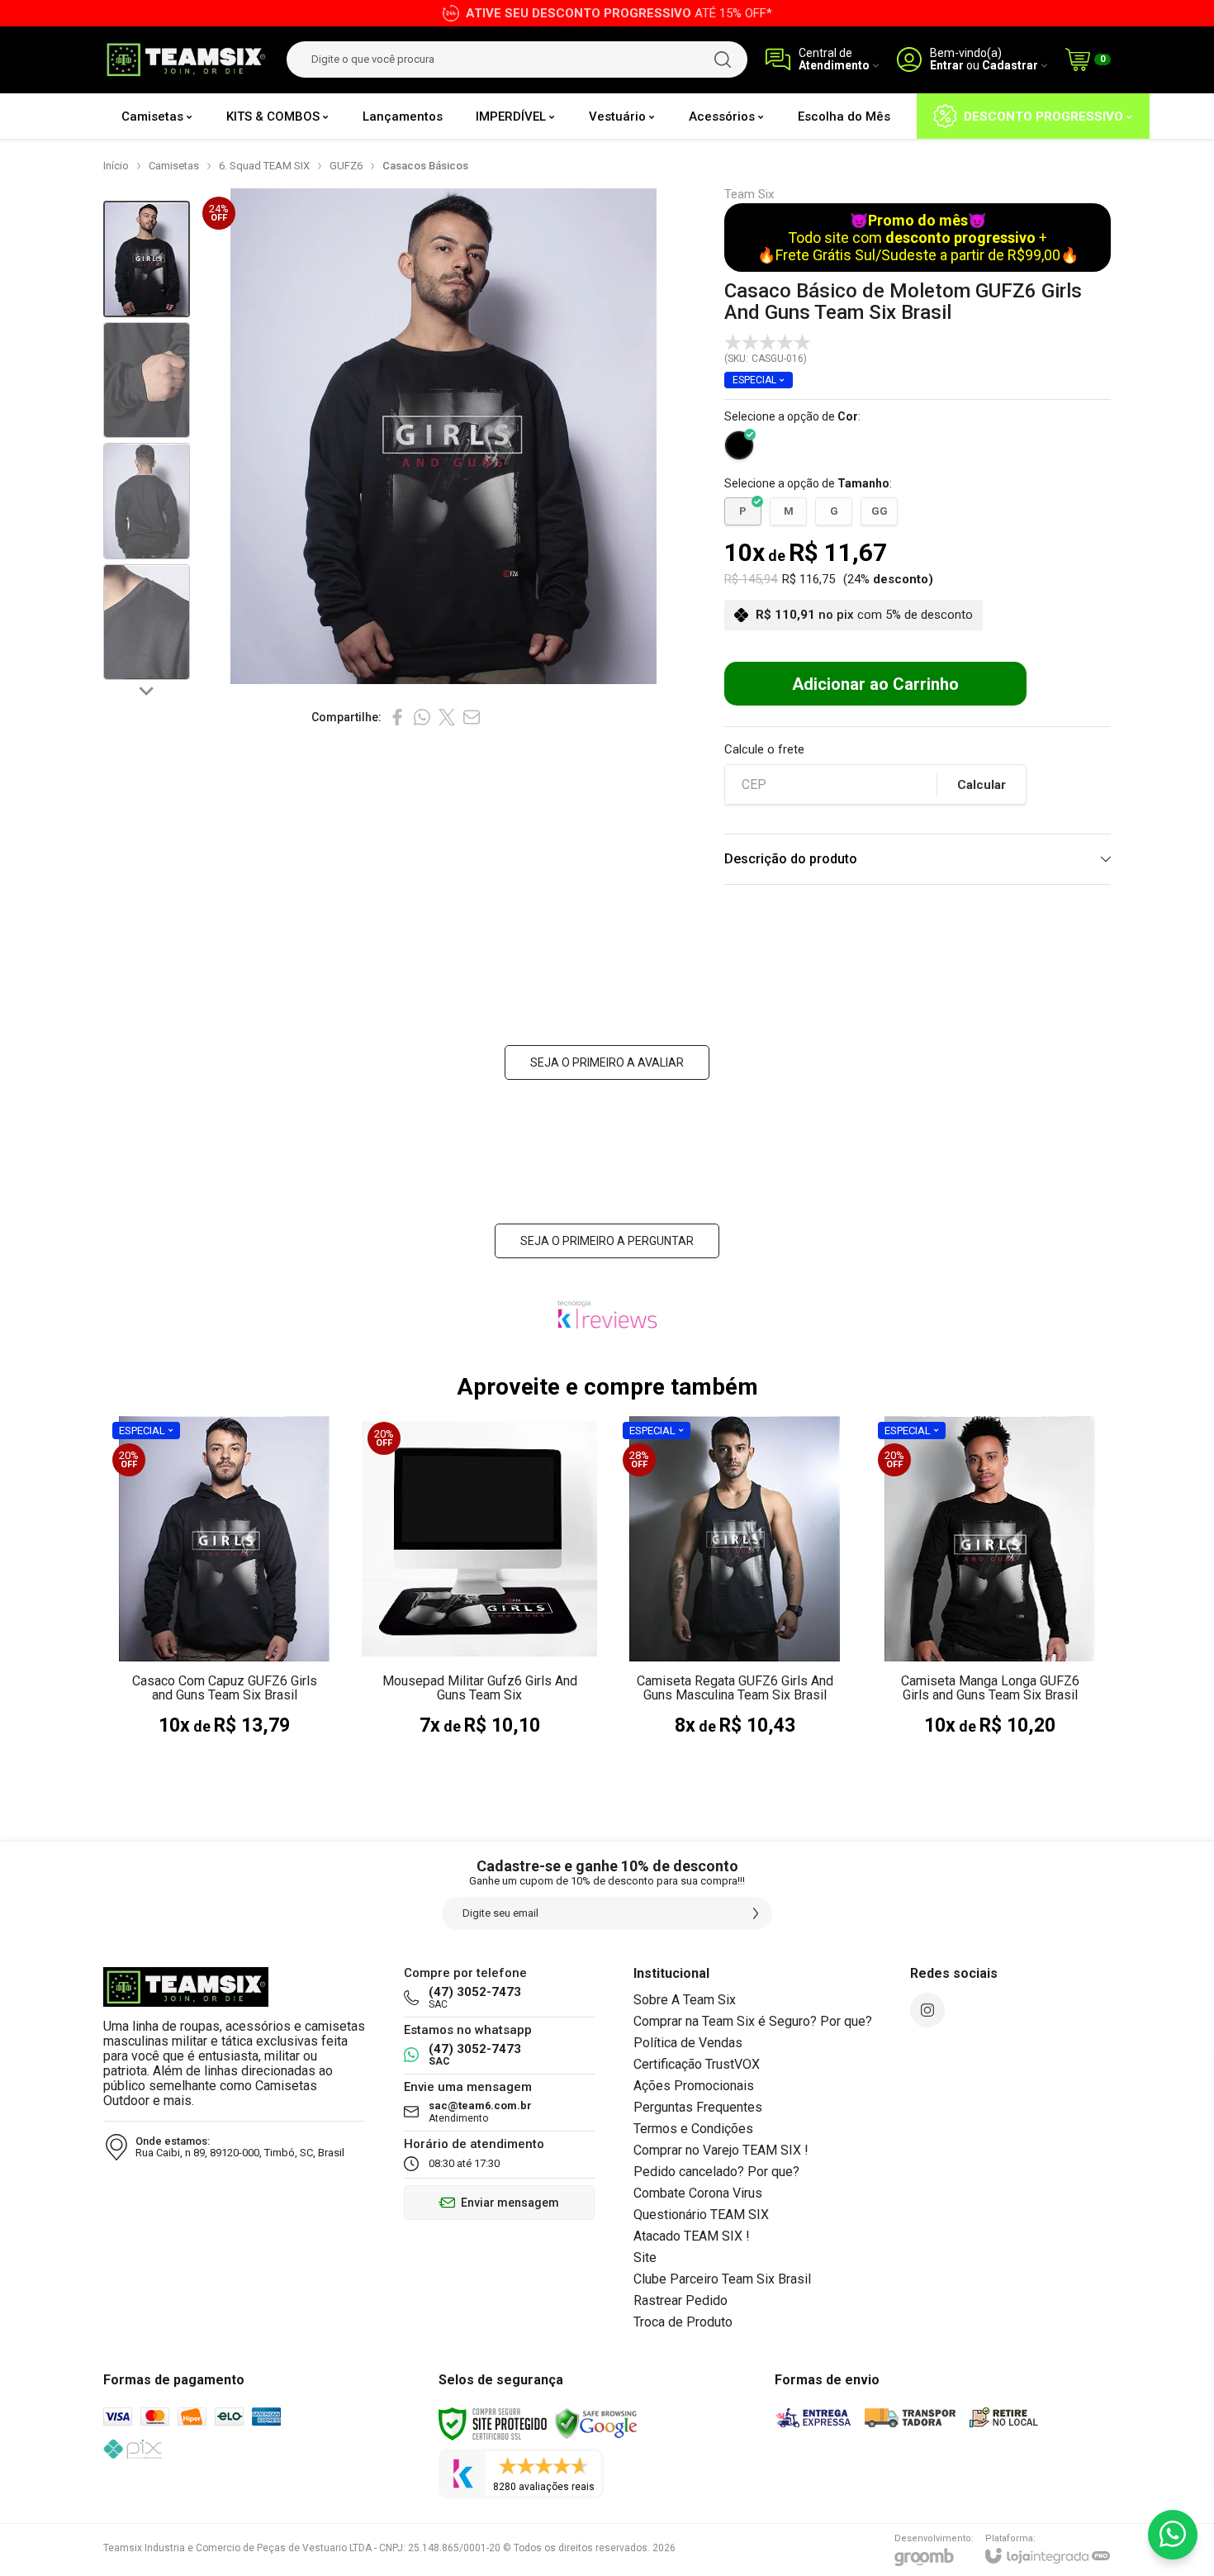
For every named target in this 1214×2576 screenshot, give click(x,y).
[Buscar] (723, 59)
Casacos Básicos (425, 166)
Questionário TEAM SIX (701, 2215)
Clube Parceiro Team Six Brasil (722, 2279)
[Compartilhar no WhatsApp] (422, 717)
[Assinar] (756, 1913)
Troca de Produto (683, 2322)
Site (645, 2258)
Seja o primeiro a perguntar (607, 1241)
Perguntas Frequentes (698, 2107)
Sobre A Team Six (685, 2000)
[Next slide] (147, 690)
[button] (147, 259)
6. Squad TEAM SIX (264, 166)
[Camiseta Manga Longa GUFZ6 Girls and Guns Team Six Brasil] (990, 1594)
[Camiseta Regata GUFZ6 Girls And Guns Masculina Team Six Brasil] (735, 1594)
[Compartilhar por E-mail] (472, 717)
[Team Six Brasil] (186, 60)
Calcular (982, 785)
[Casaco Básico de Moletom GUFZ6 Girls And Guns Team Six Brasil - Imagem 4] (147, 623)
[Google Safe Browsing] (596, 2423)
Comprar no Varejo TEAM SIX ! (721, 2150)
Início (116, 166)
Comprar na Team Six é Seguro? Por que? (753, 2021)
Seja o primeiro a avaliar (607, 1062)
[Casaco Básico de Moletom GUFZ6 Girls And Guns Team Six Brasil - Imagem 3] (147, 501)
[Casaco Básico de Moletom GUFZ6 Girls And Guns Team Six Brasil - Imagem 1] (147, 259)
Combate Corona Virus (698, 2193)
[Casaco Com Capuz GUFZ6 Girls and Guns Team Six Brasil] (224, 1594)
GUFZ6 (346, 166)
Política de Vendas (688, 2043)
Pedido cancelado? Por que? (716, 2172)
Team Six (749, 195)
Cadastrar (1010, 66)
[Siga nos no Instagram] (927, 2010)
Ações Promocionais (694, 2086)
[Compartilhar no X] (447, 717)
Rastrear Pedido (681, 2300)
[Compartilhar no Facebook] (397, 717)
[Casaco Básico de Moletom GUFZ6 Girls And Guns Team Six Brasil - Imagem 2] (147, 380)
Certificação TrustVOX (697, 2064)
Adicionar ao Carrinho (875, 684)
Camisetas (174, 166)
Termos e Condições (693, 2129)
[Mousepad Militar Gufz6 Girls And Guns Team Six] (479, 1594)
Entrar (947, 66)
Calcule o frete (764, 750)
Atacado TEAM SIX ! (692, 2236)
